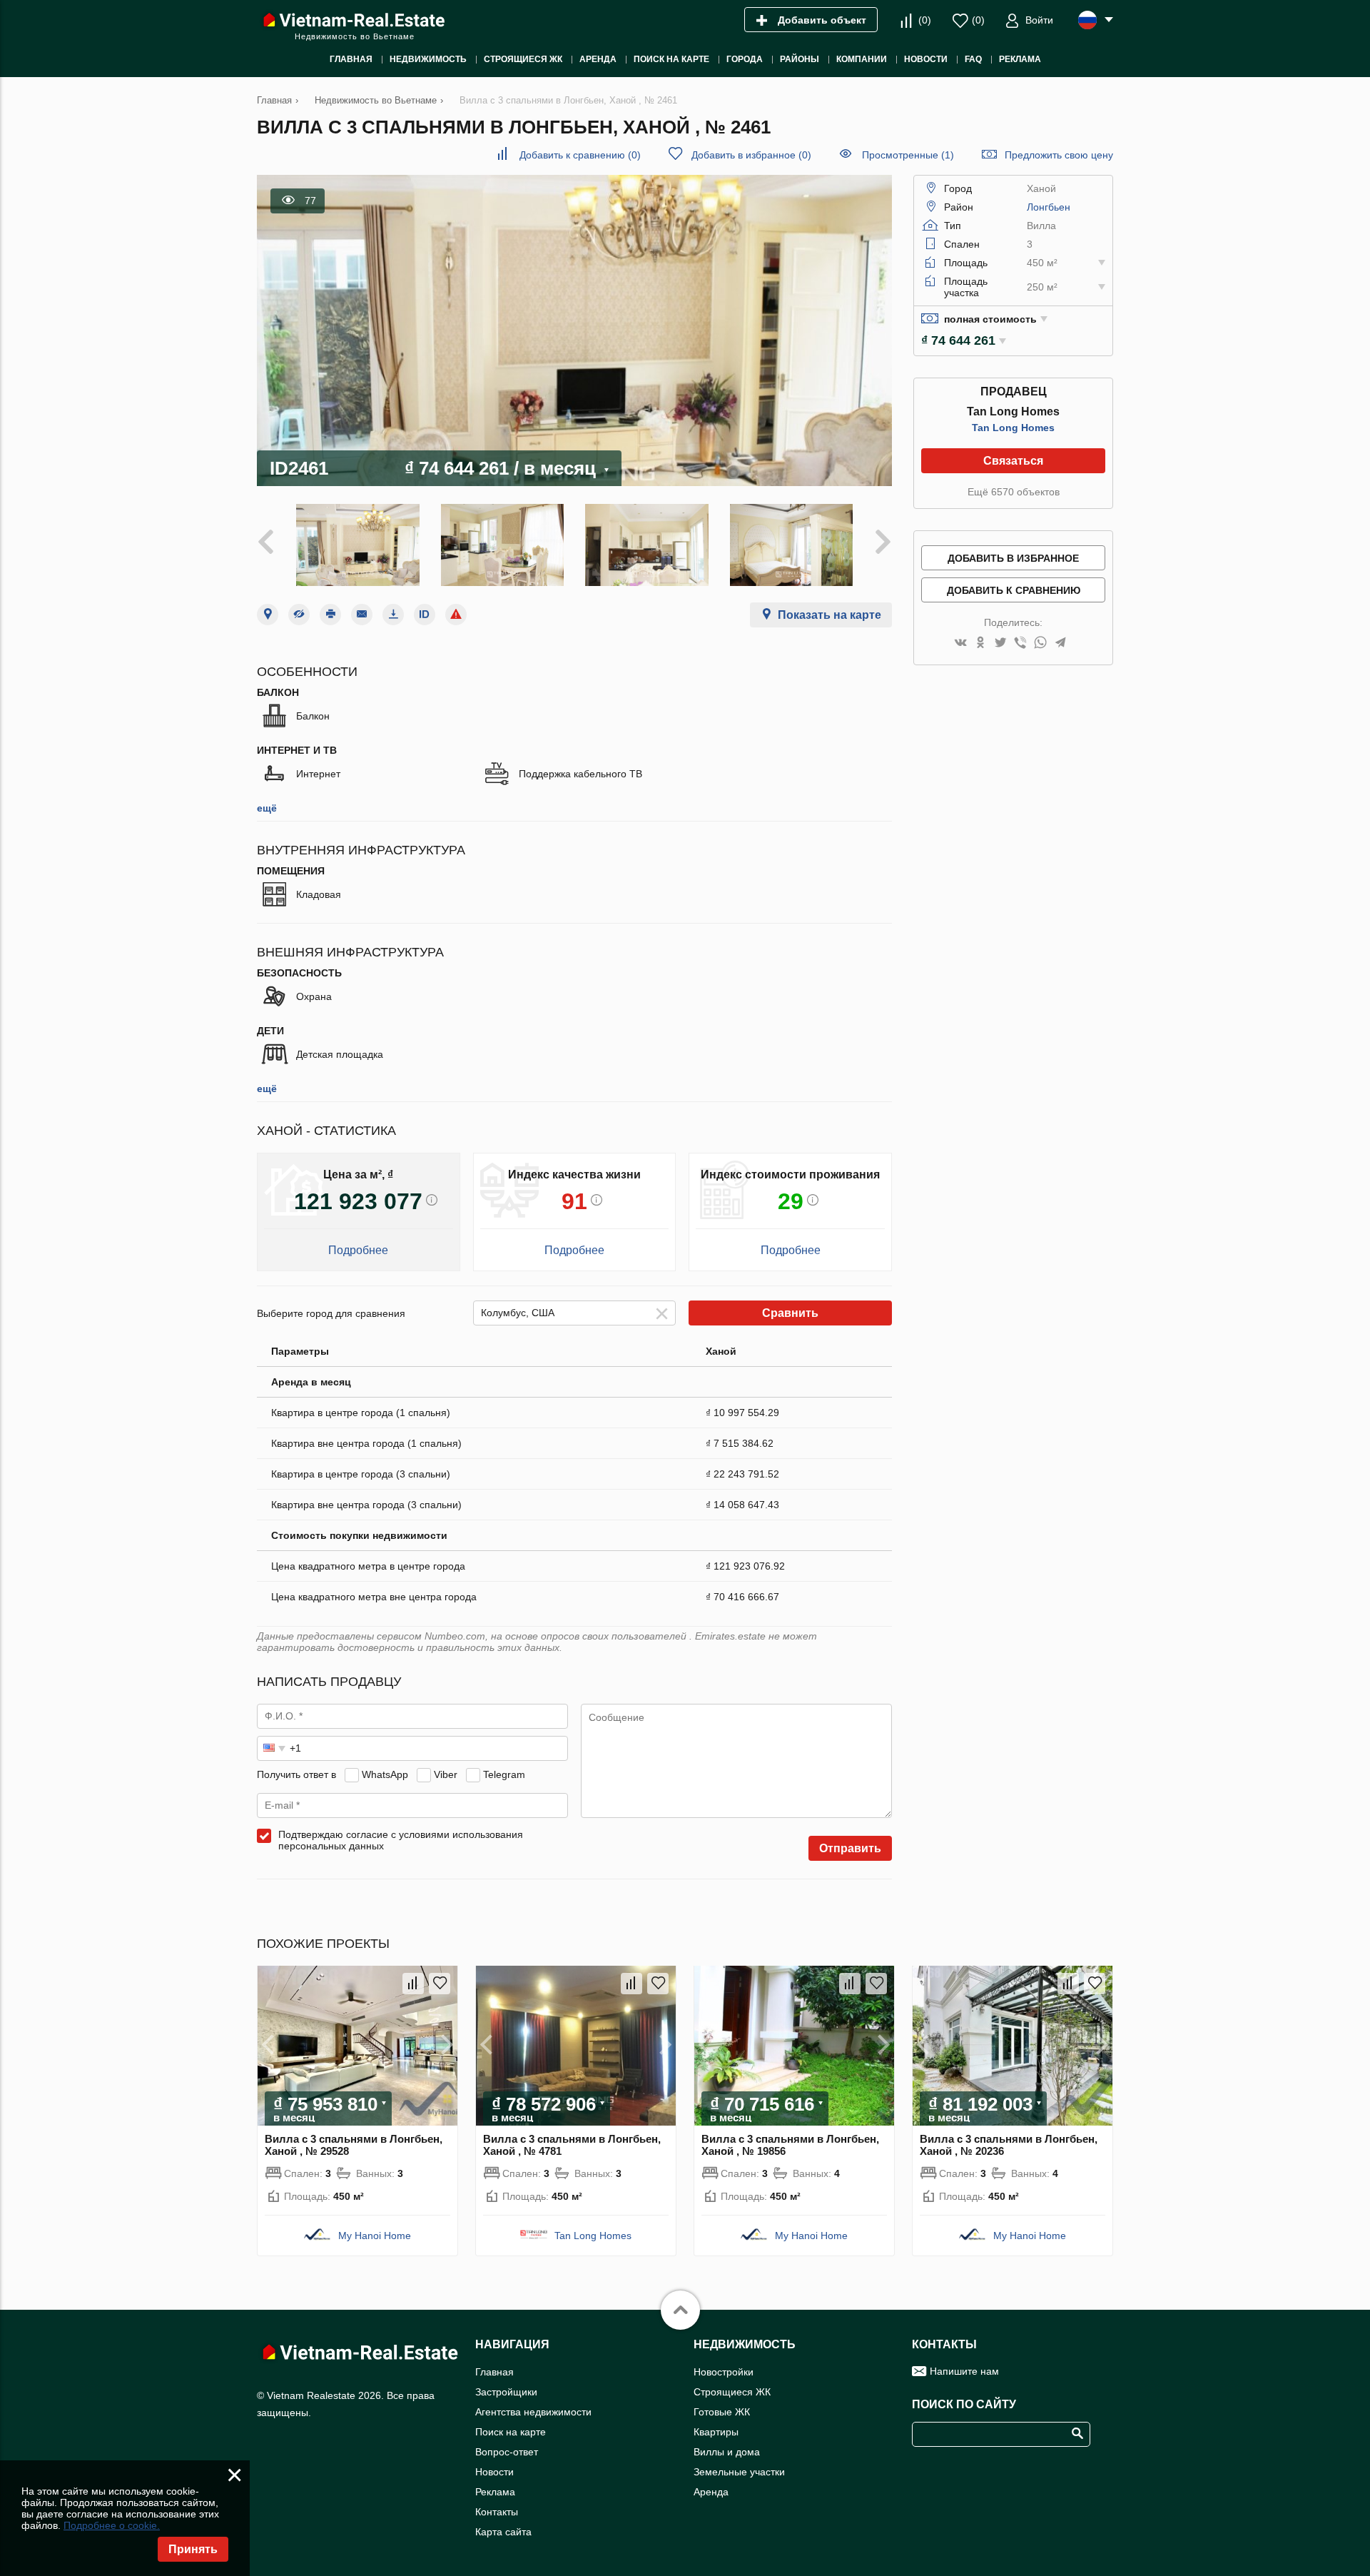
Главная (494, 2372)
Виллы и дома (727, 2452)
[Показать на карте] (268, 615)
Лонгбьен (1049, 207)
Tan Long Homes (1013, 428)
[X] (1000, 643)
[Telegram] (1060, 643)
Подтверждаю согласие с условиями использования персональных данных (401, 1840)
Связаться (1013, 461)
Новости (494, 2472)
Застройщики (506, 2392)
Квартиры (716, 2432)
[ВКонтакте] (960, 643)
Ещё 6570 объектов (1014, 492)
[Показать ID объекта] (425, 615)
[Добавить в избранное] (440, 1984)
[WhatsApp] (1040, 643)
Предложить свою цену (1059, 155)
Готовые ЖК (722, 2412)
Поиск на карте (511, 2432)
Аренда (711, 2492)
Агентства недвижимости (533, 2412)
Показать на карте (829, 615)
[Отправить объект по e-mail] (362, 615)
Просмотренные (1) (908, 155)
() (925, 20)
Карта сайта (503, 2532)
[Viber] (1020, 643)
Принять (193, 2549)
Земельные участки (739, 2472)
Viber (446, 1774)
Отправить (850, 1848)
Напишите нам (964, 2371)
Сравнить (790, 1313)
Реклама (495, 2492)
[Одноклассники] (980, 643)
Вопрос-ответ (507, 2452)
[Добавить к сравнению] (413, 1984)
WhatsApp (385, 1774)
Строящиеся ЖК (732, 2392)
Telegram (504, 1774)
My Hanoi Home (375, 2236)
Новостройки (724, 2372)
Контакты (497, 2512)
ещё (267, 808)
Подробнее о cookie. (112, 2525)
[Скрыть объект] (299, 615)
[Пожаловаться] (456, 615)
